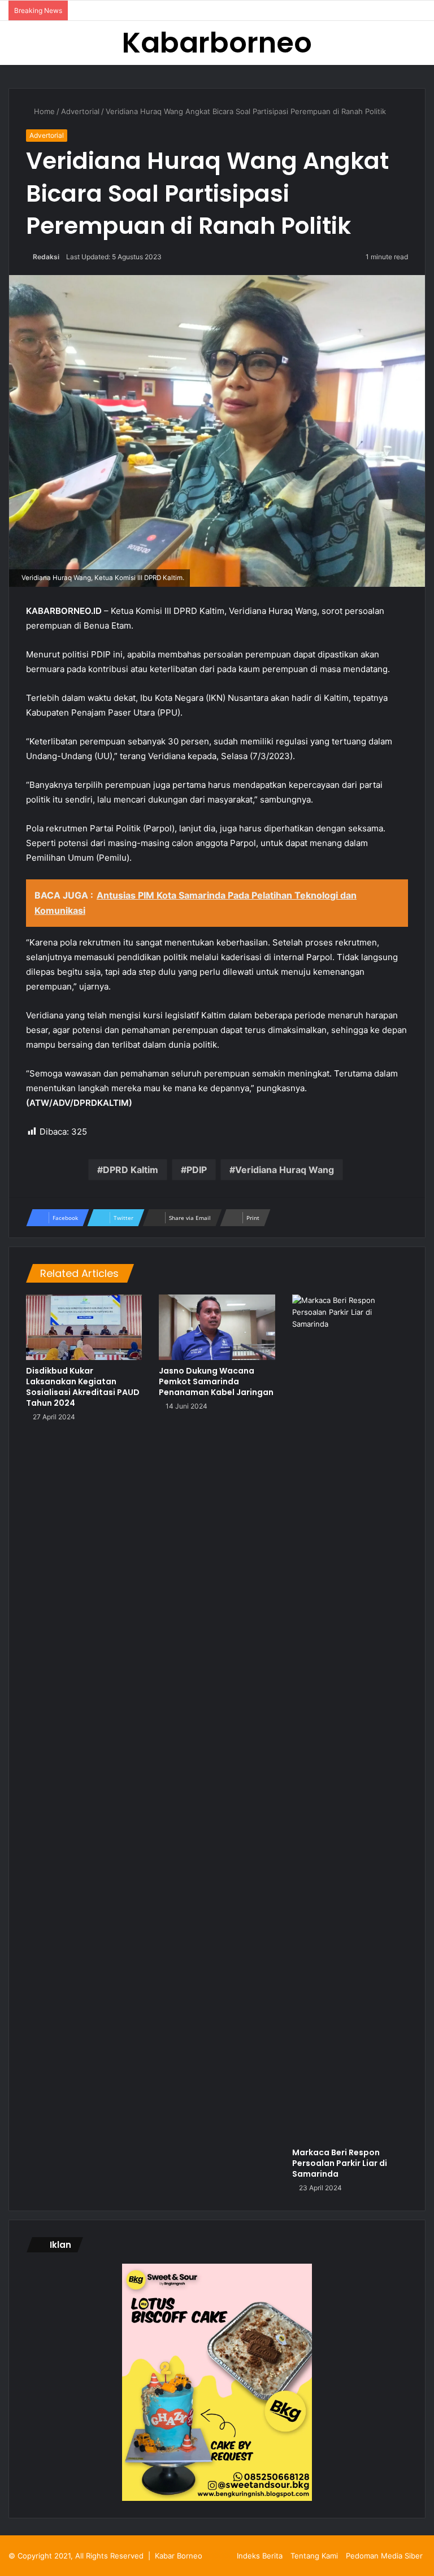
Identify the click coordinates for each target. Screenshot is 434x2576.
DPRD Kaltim (131, 1170)
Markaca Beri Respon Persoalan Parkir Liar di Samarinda (340, 2163)
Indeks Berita (260, 2556)
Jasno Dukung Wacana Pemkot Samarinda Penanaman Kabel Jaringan (216, 1381)
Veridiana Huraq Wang (285, 1170)
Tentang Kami (314, 2556)
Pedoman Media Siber (384, 2556)
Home (43, 111)
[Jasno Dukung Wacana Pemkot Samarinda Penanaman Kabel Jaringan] (217, 1327)
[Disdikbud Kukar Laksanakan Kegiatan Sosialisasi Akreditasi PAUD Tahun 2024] (84, 1327)
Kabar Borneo (179, 2556)
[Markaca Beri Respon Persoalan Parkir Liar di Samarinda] (350, 1718)
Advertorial (80, 111)
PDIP (197, 1170)
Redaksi (46, 257)
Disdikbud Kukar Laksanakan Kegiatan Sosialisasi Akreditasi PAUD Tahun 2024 (83, 1387)
